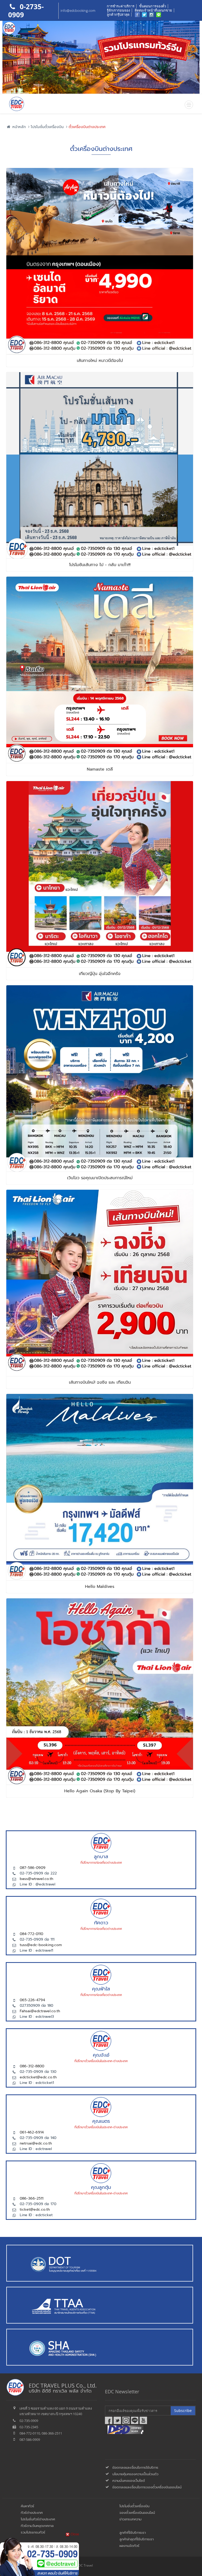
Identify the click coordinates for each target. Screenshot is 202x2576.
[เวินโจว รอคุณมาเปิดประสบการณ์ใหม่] (100, 1020)
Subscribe (183, 2411)
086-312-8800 (32, 2066)
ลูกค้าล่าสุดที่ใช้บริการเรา (137, 2539)
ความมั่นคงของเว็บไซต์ (129, 2481)
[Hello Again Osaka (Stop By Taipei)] (100, 1633)
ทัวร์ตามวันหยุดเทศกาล (37, 2526)
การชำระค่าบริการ (121, 6)
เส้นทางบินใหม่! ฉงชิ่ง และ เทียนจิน (100, 1382)
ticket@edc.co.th (35, 2209)
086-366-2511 (32, 2198)
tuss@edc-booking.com (41, 1945)
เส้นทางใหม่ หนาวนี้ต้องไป (100, 361)
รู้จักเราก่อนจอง (118, 10)
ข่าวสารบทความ (130, 2519)
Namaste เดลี (100, 769)
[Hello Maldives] (100, 1428)
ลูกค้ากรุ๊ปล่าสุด (118, 14)
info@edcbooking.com (78, 10)
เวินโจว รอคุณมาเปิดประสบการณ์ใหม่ (100, 1178)
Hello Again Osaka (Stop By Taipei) (100, 1791)
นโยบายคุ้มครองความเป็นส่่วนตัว (135, 2474)
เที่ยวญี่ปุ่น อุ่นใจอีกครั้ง (100, 974)
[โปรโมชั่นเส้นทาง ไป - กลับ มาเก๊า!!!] (100, 407)
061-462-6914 (32, 2132)
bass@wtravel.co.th (36, 1879)
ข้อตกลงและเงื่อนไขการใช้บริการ (135, 2467)
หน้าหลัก (18, 127)
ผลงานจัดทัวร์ (129, 2546)
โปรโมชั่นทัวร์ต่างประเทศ (38, 2519)
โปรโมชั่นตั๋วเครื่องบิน (47, 127)
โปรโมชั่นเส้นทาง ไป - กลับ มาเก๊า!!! (100, 565)
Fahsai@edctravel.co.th (40, 2011)
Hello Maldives (100, 1587)
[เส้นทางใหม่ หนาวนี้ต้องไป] (100, 202)
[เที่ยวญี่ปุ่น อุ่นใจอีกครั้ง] (100, 816)
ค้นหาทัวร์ (27, 2506)
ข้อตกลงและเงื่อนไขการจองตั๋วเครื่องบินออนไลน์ (147, 2487)
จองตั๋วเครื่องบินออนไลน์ (137, 2513)
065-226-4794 (32, 2000)
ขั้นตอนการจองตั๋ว (153, 6)
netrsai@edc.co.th (36, 2143)
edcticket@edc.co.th (38, 2077)
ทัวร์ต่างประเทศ (32, 2513)
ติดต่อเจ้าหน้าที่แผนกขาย (153, 10)
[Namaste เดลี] (100, 611)
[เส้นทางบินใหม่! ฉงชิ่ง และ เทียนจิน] (100, 1224)
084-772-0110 (31, 1934)
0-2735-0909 (26, 11)
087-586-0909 (33, 1868)
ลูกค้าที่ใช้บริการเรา (133, 2533)
